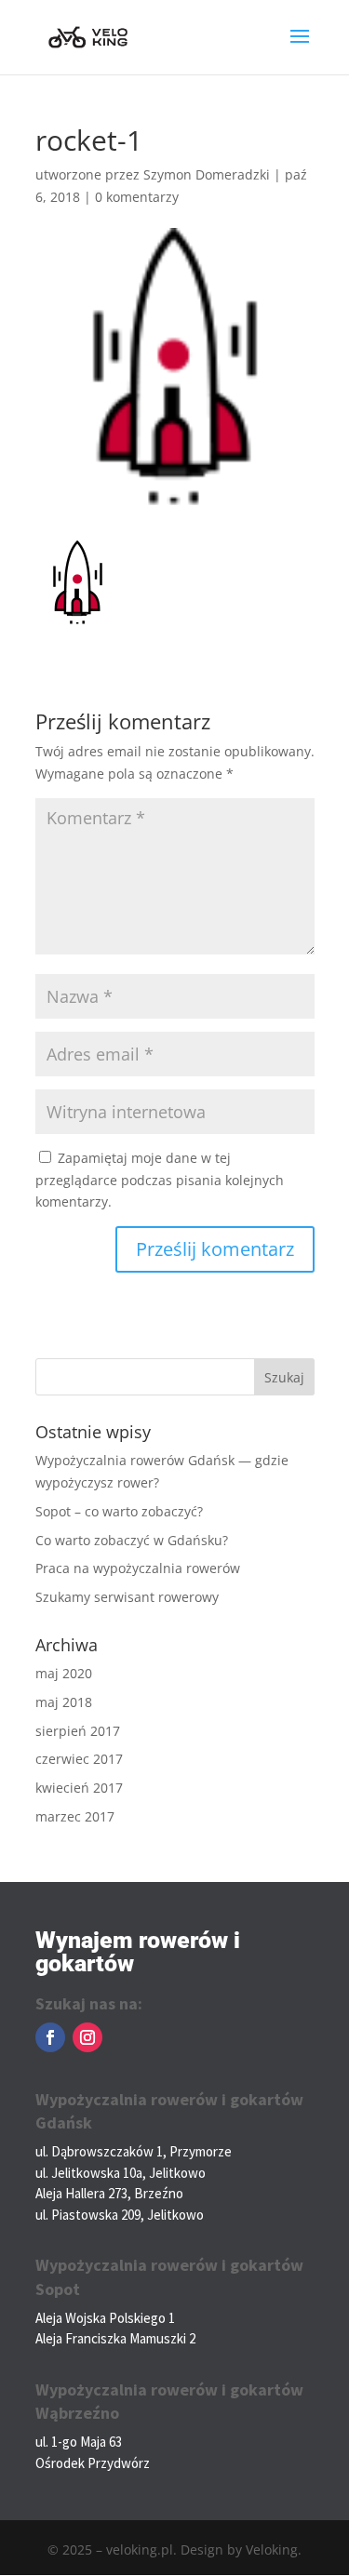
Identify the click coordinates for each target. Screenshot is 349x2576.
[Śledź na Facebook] (50, 2037)
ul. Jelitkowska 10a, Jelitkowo (121, 2173)
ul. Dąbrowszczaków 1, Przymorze (134, 2151)
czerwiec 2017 (79, 1759)
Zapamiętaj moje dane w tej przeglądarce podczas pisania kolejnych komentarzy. (160, 1180)
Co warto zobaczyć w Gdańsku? (132, 1540)
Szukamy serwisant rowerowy (127, 1597)
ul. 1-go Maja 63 (79, 2442)
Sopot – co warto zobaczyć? (119, 1511)
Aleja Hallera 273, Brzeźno (109, 2193)
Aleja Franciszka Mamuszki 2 (115, 2338)
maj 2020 (64, 1673)
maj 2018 (64, 1702)
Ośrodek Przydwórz (93, 2463)
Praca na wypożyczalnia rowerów (138, 1568)
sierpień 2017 (78, 1731)
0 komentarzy (137, 197)
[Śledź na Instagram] (87, 2037)
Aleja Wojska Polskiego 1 (105, 2318)
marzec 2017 (75, 1816)
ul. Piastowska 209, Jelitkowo (120, 2215)
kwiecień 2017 (79, 1788)
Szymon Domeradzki (207, 174)
